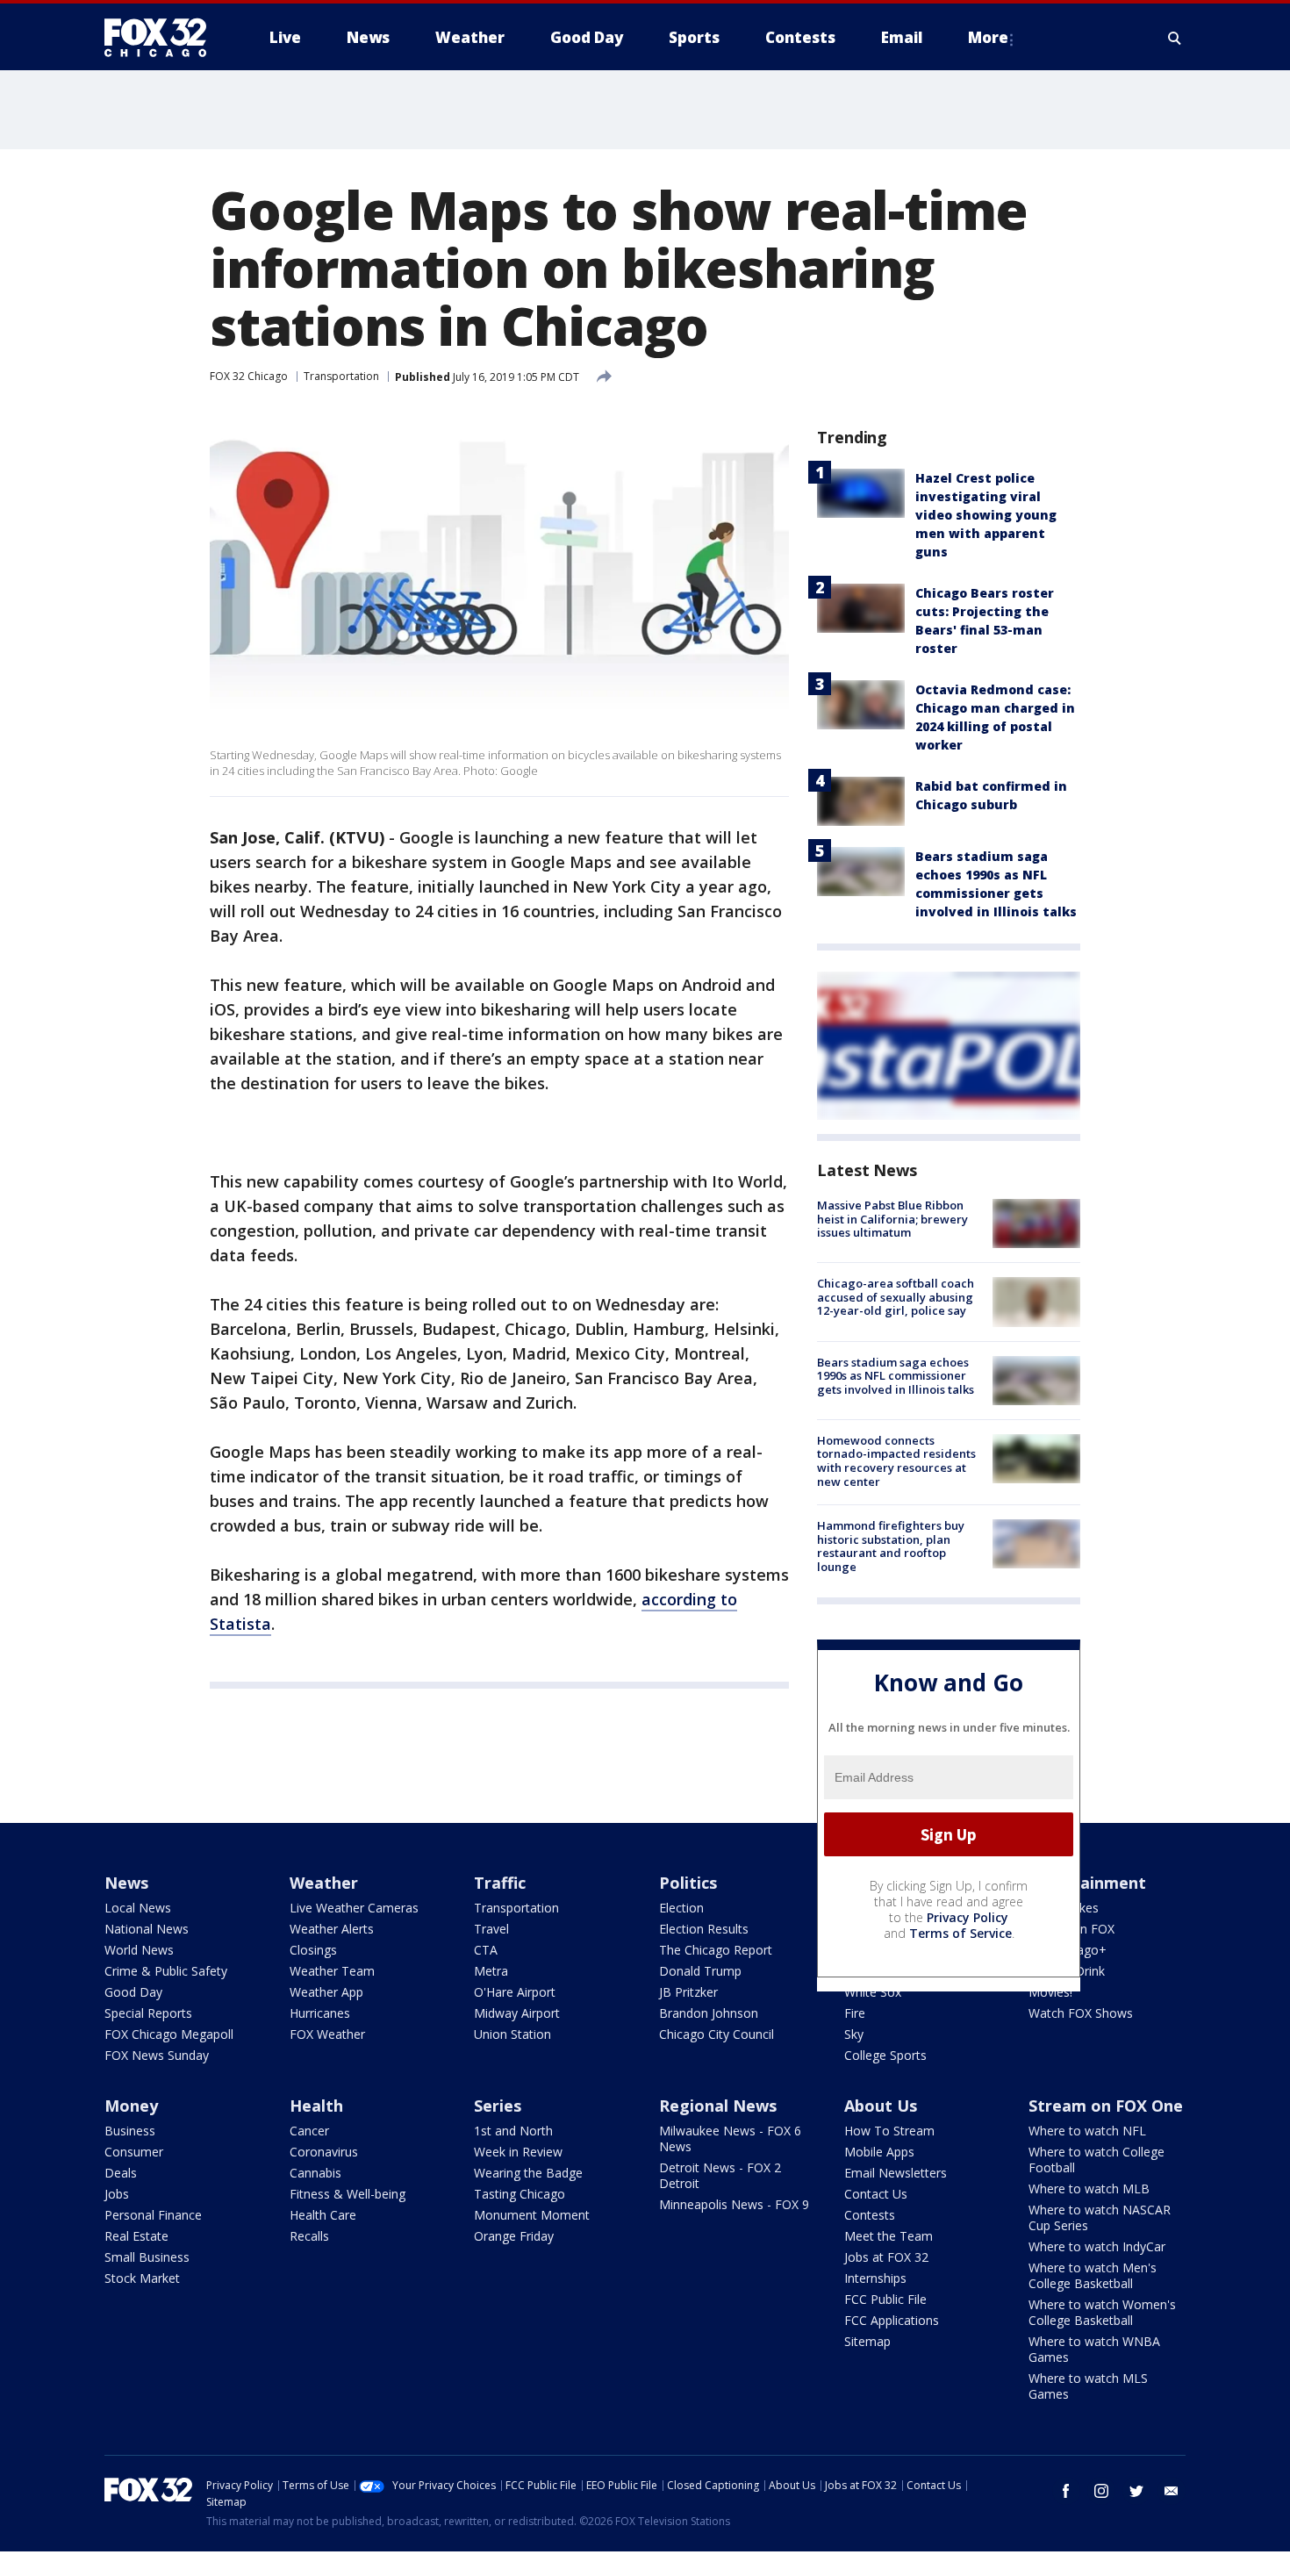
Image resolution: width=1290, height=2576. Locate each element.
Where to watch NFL (1087, 2131)
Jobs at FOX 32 (886, 2257)
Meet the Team (889, 2236)
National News (147, 1929)
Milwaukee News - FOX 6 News (730, 2138)
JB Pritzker (688, 1992)
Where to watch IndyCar (1097, 2246)
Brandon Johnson (709, 2013)
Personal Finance (153, 2215)
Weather (324, 1883)
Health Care (323, 2215)
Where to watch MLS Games (1088, 2386)
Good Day (133, 1992)
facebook (1066, 2491)
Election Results (704, 1929)
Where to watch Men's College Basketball (1093, 2275)
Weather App (326, 1992)
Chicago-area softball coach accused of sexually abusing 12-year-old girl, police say (896, 1297)
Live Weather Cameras (354, 1908)
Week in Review (518, 2152)
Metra (491, 1971)
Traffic (500, 1883)
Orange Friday (514, 2236)
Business (130, 2131)
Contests (870, 2215)
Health (316, 2106)
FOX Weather (327, 2034)
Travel (491, 1929)
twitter (1136, 2491)
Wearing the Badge (528, 2173)
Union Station (512, 2034)
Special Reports (148, 2013)
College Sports (885, 2055)
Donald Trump (700, 1971)
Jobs (117, 2194)
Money (131, 2106)
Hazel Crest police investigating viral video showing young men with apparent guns (986, 515)
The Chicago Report (716, 1950)
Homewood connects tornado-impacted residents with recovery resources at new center (896, 1461)
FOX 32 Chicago (249, 376)
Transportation (341, 376)
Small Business (147, 2257)
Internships (875, 2278)
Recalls (309, 2236)
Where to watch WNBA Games (1094, 2349)
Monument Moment (532, 2215)
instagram (1101, 2491)
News (126, 1883)
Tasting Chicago (520, 2194)
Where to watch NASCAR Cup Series (1100, 2217)
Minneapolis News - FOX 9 (734, 2204)
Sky (854, 2034)
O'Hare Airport (515, 1992)
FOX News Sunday (157, 2055)
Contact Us (876, 2194)
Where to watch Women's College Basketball (1102, 2312)
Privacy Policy (967, 1917)
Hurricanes (320, 2013)
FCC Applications (892, 2320)
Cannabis (315, 2173)
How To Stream (889, 2131)
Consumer (134, 2152)
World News (139, 1950)
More (988, 37)
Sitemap (867, 2341)
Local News (138, 1908)
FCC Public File (885, 2299)
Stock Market (142, 2278)
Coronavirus (324, 2152)
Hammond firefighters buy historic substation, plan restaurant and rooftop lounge (891, 1546)
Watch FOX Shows (1081, 2013)
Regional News (718, 2106)
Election (681, 1908)
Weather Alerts (332, 1929)
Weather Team (332, 1971)
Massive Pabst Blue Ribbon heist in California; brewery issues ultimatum (892, 1219)
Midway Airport (517, 2013)
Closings (313, 1950)
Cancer (309, 2131)
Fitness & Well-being (348, 2194)
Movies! (1050, 1992)
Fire (855, 2013)
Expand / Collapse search (1175, 38)
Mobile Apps (879, 2152)
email (1172, 2491)
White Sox (873, 1992)
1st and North (513, 2131)
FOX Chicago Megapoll (169, 2034)
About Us (881, 2106)
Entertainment (1087, 1883)
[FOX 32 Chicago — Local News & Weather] (162, 38)
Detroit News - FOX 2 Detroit (720, 2175)
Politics (688, 1883)
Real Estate (136, 2236)
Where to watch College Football (1096, 2160)
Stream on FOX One (1106, 2106)
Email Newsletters (896, 2173)
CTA (486, 1950)
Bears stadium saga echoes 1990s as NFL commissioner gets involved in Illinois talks (896, 1376)
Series (498, 2106)
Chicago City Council (717, 2034)
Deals (121, 2173)
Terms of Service (960, 1933)
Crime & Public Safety (166, 1971)
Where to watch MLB (1089, 2189)
